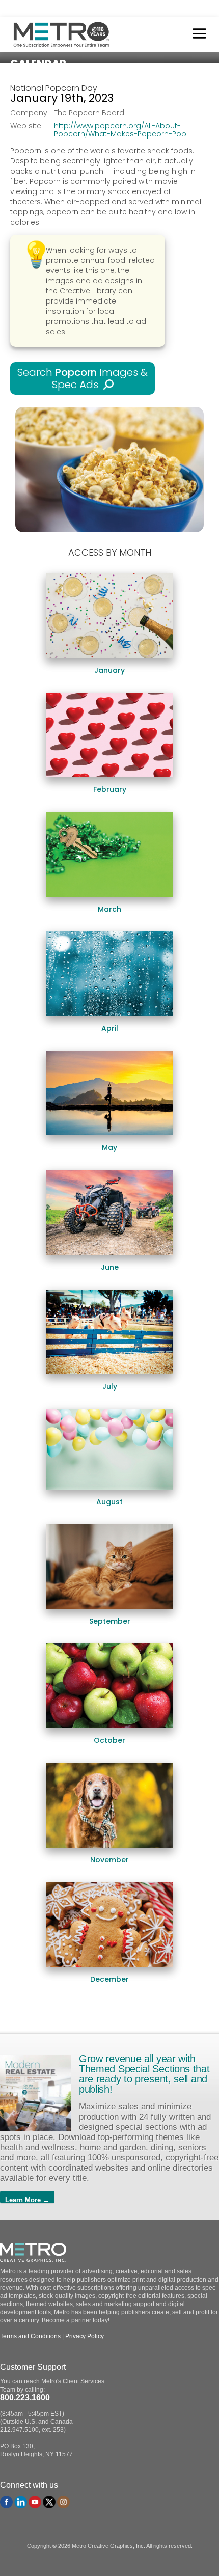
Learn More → (27, 2200)
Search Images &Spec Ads (83, 378)
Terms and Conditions (30, 2336)
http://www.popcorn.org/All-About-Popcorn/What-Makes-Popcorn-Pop (120, 130)
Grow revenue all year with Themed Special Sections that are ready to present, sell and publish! (144, 2074)
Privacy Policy (85, 2336)
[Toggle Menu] (197, 35)
